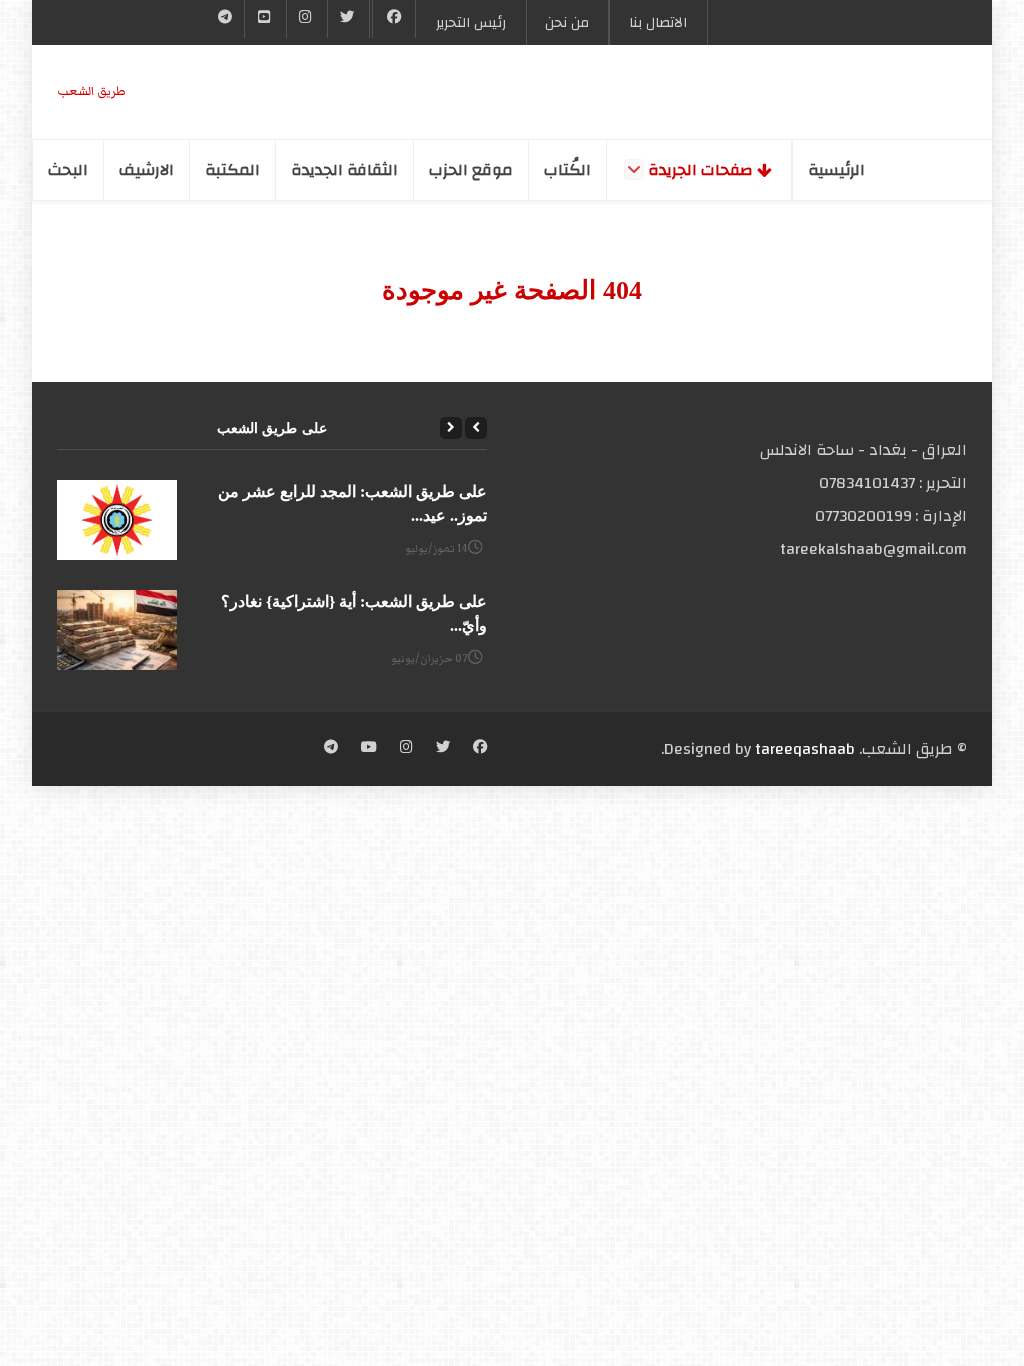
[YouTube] (265, 19)
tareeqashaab (805, 749)
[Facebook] (394, 19)
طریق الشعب (91, 91)
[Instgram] (307, 19)
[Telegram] (225, 19)
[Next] (451, 428)
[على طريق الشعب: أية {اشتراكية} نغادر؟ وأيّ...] (117, 630)
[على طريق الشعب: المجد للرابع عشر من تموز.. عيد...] (117, 520)
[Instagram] (406, 749)
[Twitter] (348, 19)
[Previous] (476, 428)
